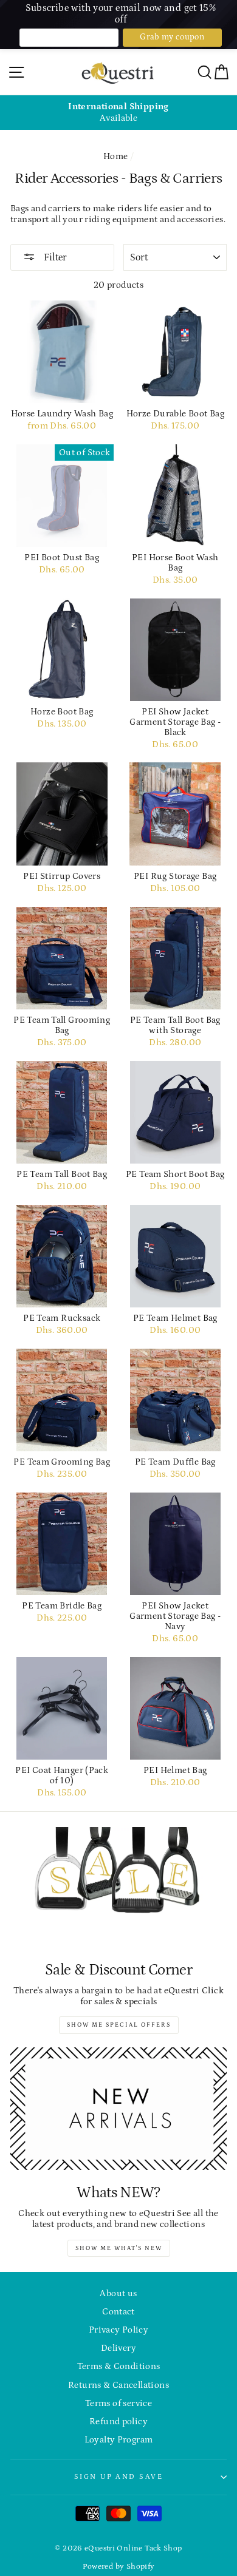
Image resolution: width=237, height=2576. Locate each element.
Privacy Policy (118, 2330)
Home (116, 156)
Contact (118, 2312)
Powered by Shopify (119, 2566)
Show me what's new (119, 2248)
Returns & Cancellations (118, 2385)
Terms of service (118, 2403)
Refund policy (118, 2422)
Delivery (118, 2348)
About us (118, 2293)
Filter (54, 257)
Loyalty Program (119, 2440)
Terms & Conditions (119, 2366)
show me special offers (119, 2025)
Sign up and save (118, 2476)
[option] (118, 113)
